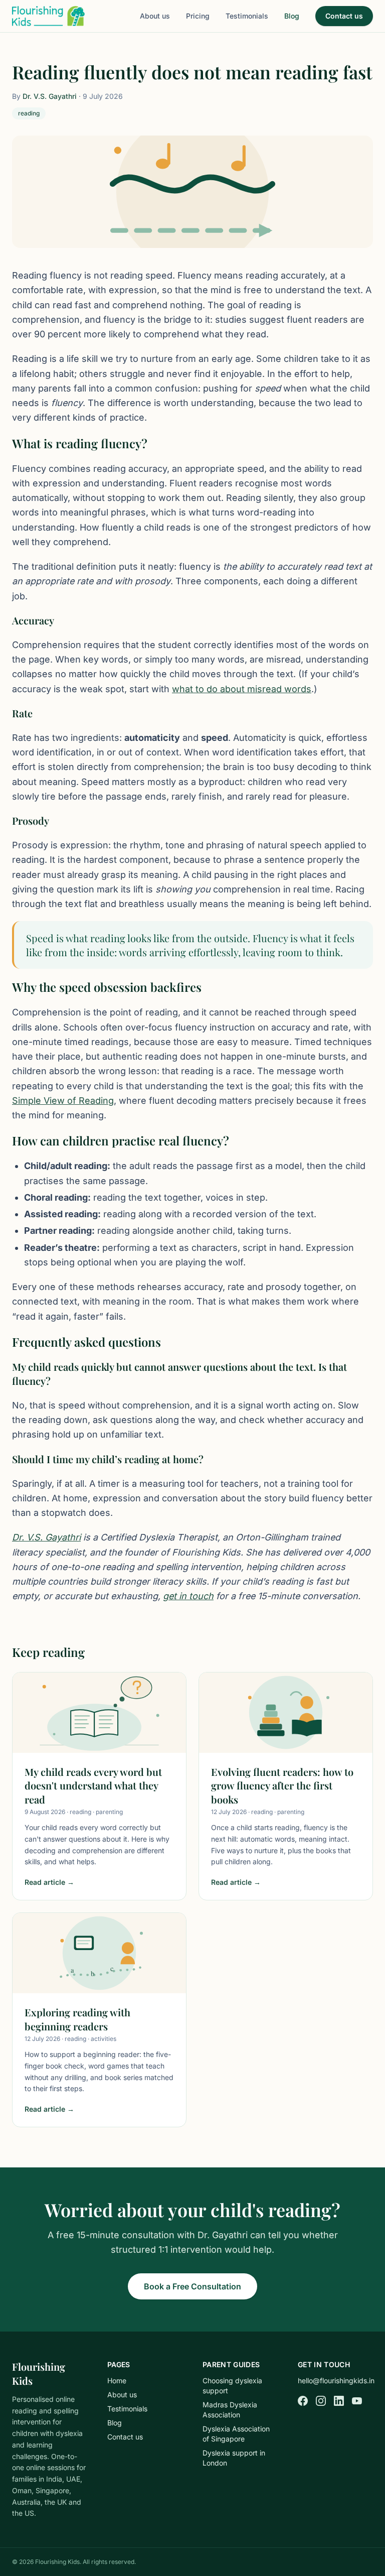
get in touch (188, 1596)
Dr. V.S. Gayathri (50, 96)
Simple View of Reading (63, 1101)
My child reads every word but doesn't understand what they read (93, 1785)
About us (155, 16)
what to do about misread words (242, 689)
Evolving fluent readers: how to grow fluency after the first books (282, 1785)
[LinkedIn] (339, 2401)
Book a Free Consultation (192, 2286)
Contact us (344, 16)
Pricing (198, 16)
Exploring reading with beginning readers (77, 2019)
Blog (292, 16)
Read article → (49, 1882)
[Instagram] (321, 2401)
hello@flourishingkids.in (336, 2380)
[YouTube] (357, 2401)
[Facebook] (303, 2401)
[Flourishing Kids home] (48, 16)
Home (117, 2380)
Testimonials (247, 16)
